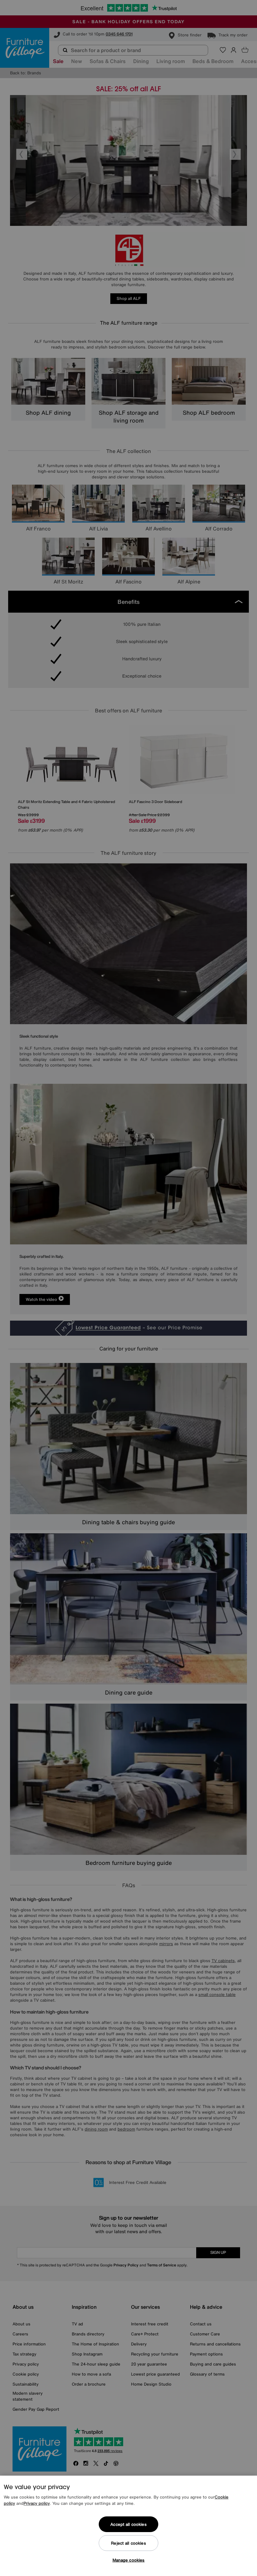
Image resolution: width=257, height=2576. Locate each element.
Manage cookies (129, 2560)
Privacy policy (37, 2503)
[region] (128, 2526)
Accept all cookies (128, 2524)
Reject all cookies (128, 2543)
